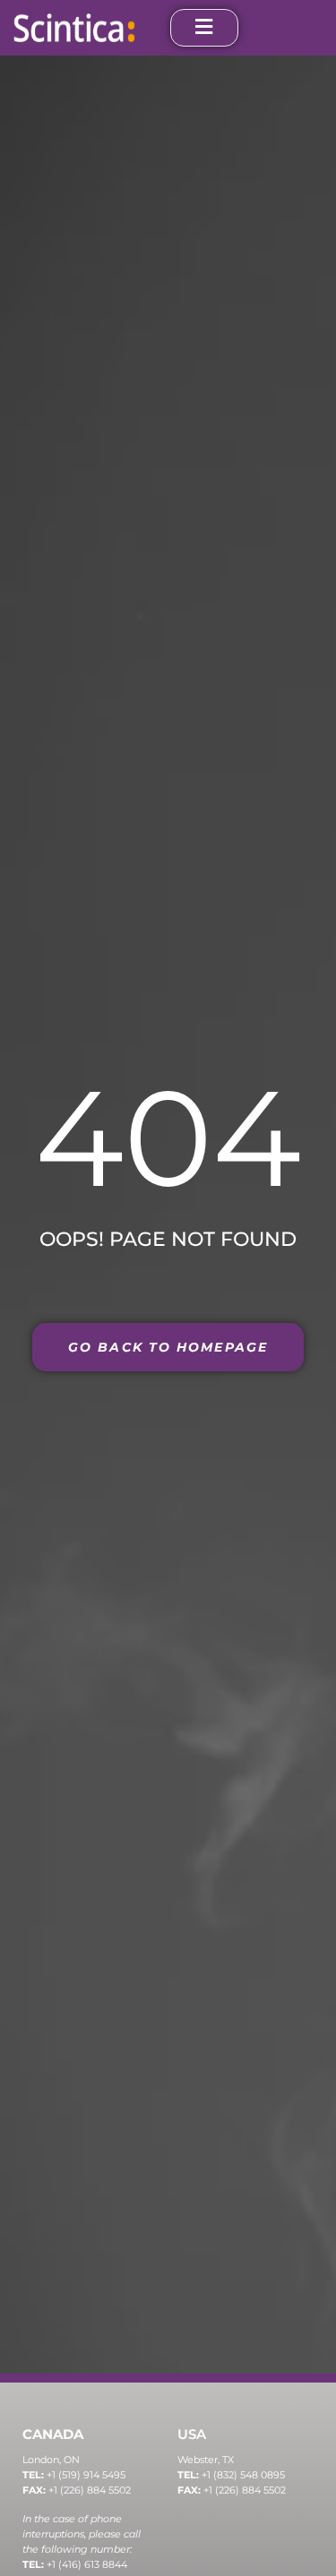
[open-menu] (204, 28)
